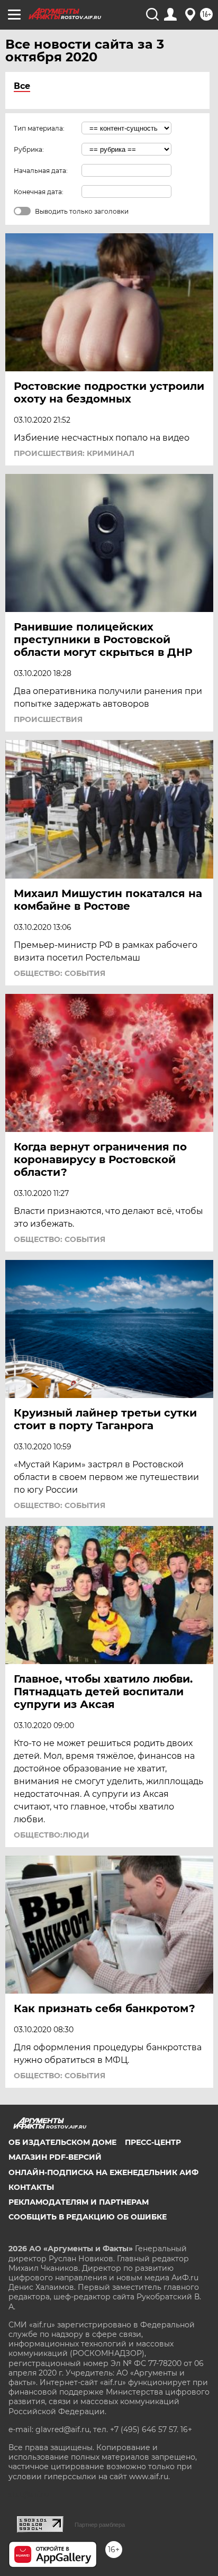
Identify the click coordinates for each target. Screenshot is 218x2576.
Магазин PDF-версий (55, 2157)
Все (22, 86)
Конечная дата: (39, 192)
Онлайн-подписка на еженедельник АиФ (103, 2172)
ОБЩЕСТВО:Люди (52, 1835)
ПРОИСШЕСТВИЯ (48, 719)
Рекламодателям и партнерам (79, 2202)
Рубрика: (29, 149)
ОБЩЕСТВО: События (60, 973)
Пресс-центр (153, 2142)
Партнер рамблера (100, 2525)
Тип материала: (39, 128)
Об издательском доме (62, 2142)
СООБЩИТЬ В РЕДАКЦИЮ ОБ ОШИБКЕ (88, 2217)
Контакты (31, 2187)
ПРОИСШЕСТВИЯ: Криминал (74, 453)
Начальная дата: (41, 171)
